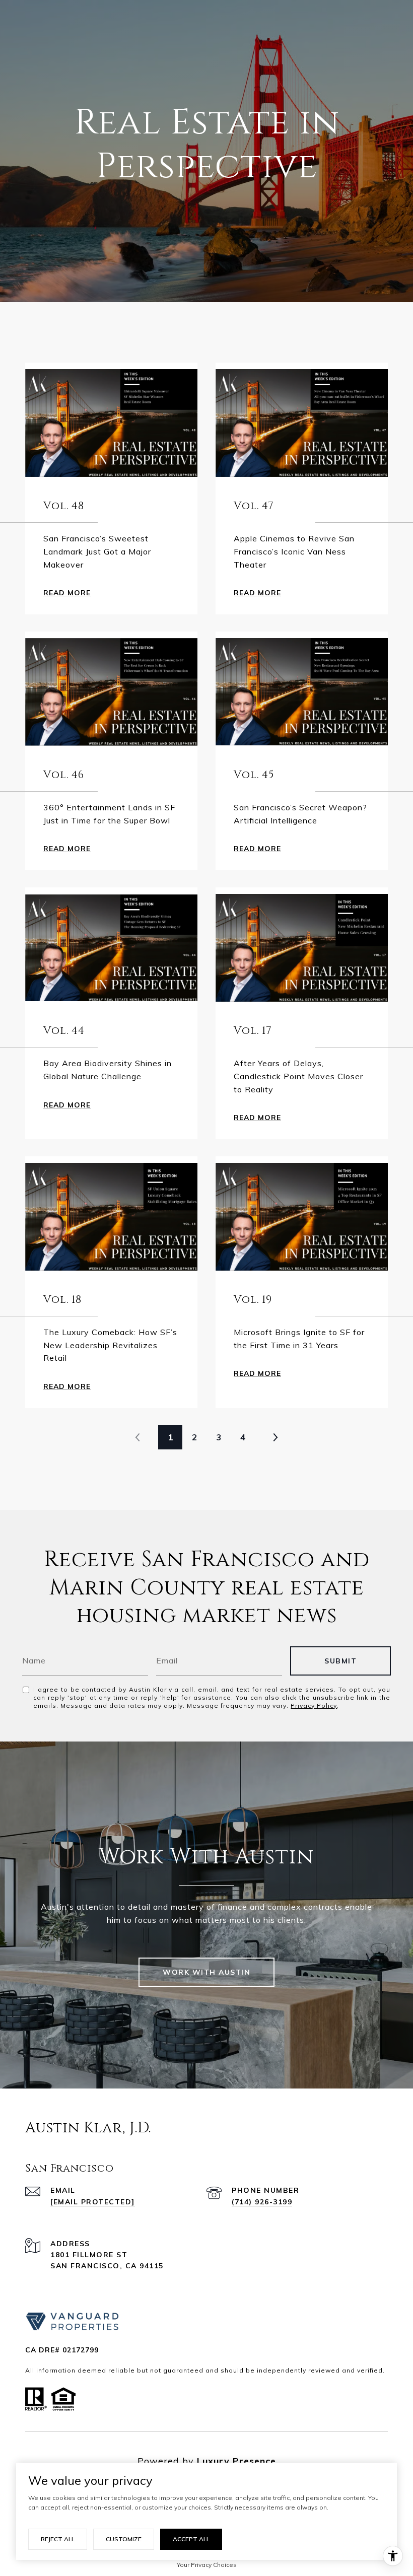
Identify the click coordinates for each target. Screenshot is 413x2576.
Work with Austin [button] (206, 1972)
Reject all (58, 2539)
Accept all (191, 2539)
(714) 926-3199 (262, 2202)
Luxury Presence (236, 2461)
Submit (340, 1661)
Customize (124, 2539)
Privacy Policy (314, 1705)
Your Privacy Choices (207, 2565)
